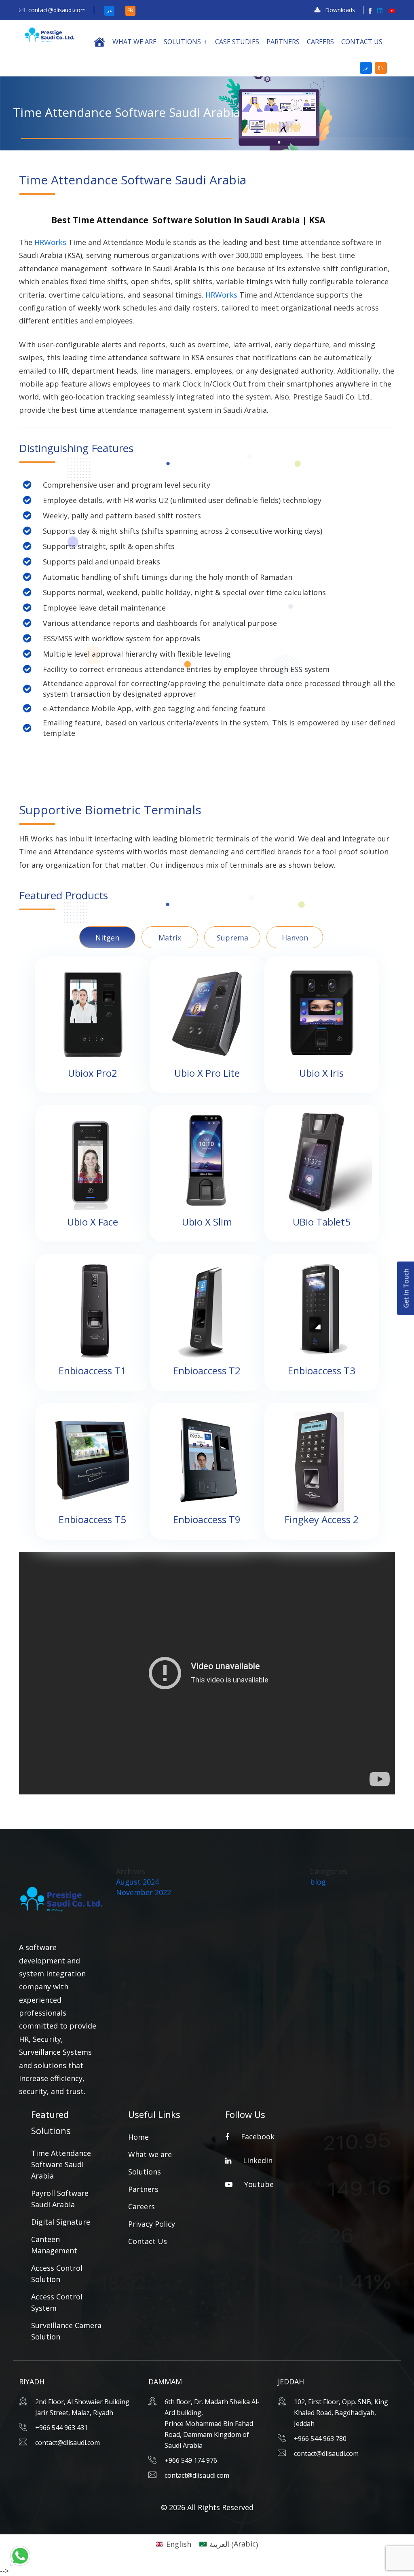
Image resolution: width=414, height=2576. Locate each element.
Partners (283, 42)
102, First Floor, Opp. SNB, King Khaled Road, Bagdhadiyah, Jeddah (341, 2413)
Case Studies (237, 42)
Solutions (182, 42)
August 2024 (137, 1882)
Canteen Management (54, 2245)
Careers (320, 42)
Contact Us (362, 42)
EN (130, 10)
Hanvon (295, 938)
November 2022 (144, 1892)
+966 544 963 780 (320, 2439)
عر (110, 10)
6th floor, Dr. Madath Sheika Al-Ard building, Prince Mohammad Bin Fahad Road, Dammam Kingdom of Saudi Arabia (212, 2424)
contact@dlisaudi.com (57, 10)
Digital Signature (61, 2222)
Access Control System (57, 2302)
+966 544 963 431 (61, 2428)
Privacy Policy (152, 2224)
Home (138, 2137)
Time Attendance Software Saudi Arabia (61, 2164)
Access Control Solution (57, 2274)
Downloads (340, 10)
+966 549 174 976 (191, 2460)
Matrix (170, 938)
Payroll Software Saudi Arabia (60, 2199)
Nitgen (107, 938)
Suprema (232, 938)
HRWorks (49, 242)
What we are (134, 42)
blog (318, 1882)
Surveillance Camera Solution (66, 2331)
